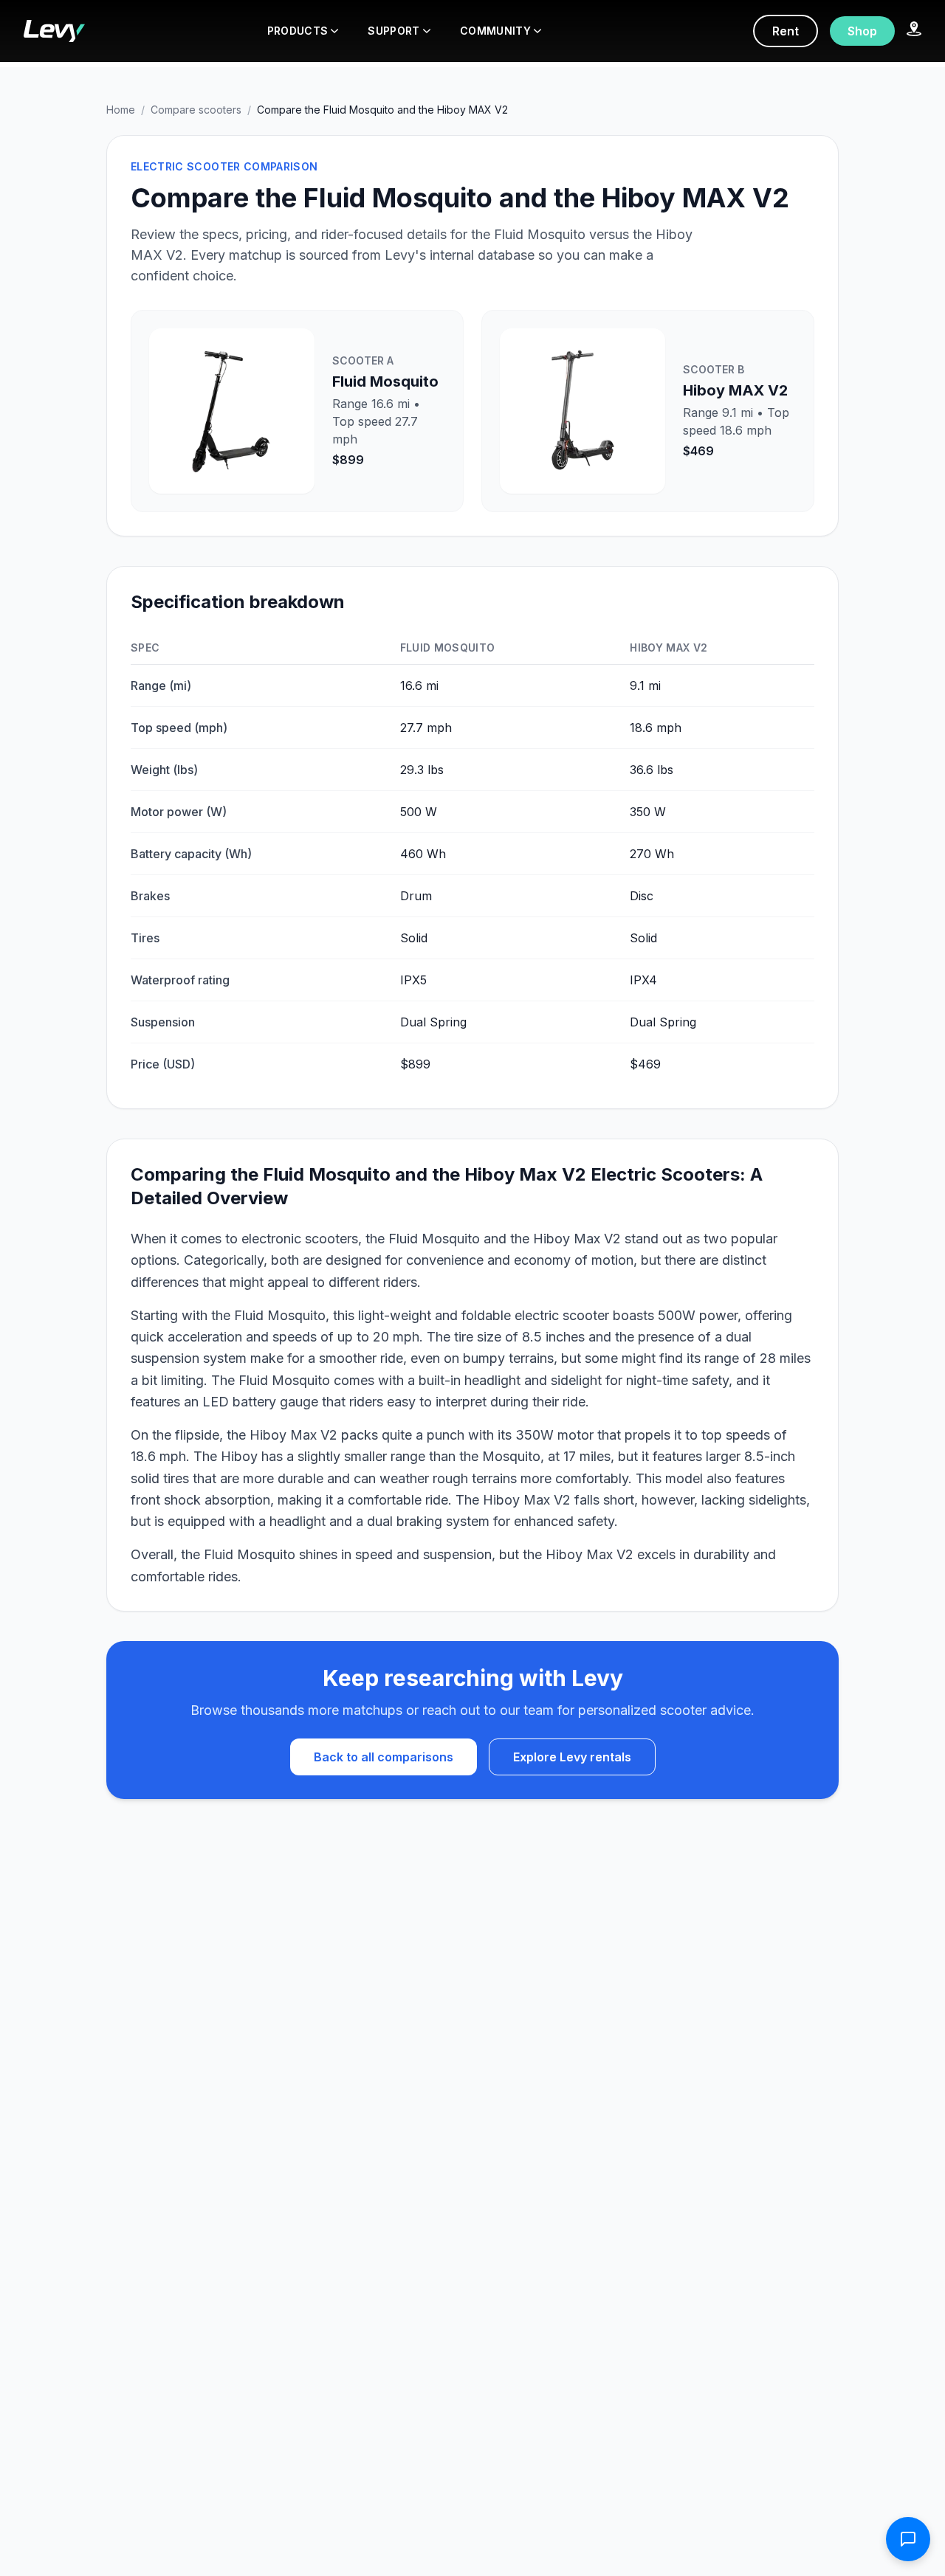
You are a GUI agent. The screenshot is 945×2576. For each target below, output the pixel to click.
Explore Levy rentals (572, 1757)
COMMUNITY (495, 31)
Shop (862, 31)
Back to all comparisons (384, 1757)
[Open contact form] (908, 2539)
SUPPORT (394, 31)
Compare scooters (196, 110)
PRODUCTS (298, 31)
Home (121, 110)
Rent (786, 31)
